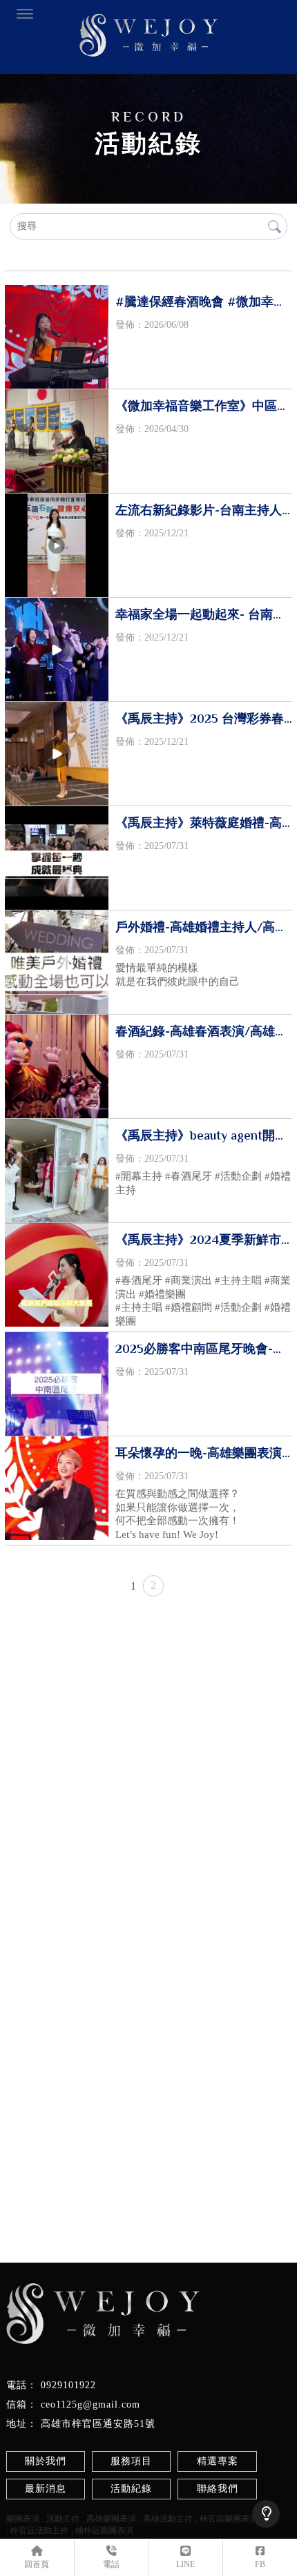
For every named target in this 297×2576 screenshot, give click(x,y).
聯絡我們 (218, 2489)
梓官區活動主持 (39, 2530)
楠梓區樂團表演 (104, 2530)
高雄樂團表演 (111, 2519)
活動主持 (63, 2519)
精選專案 (218, 2461)
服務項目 (131, 2461)
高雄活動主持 (168, 2519)
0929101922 (68, 2385)
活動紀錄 (131, 2489)
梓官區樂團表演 (229, 2519)
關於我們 (46, 2461)
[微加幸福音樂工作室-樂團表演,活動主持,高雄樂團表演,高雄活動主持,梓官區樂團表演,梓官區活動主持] (148, 37)
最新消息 (46, 2489)
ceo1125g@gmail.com (90, 2404)
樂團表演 (23, 2519)
